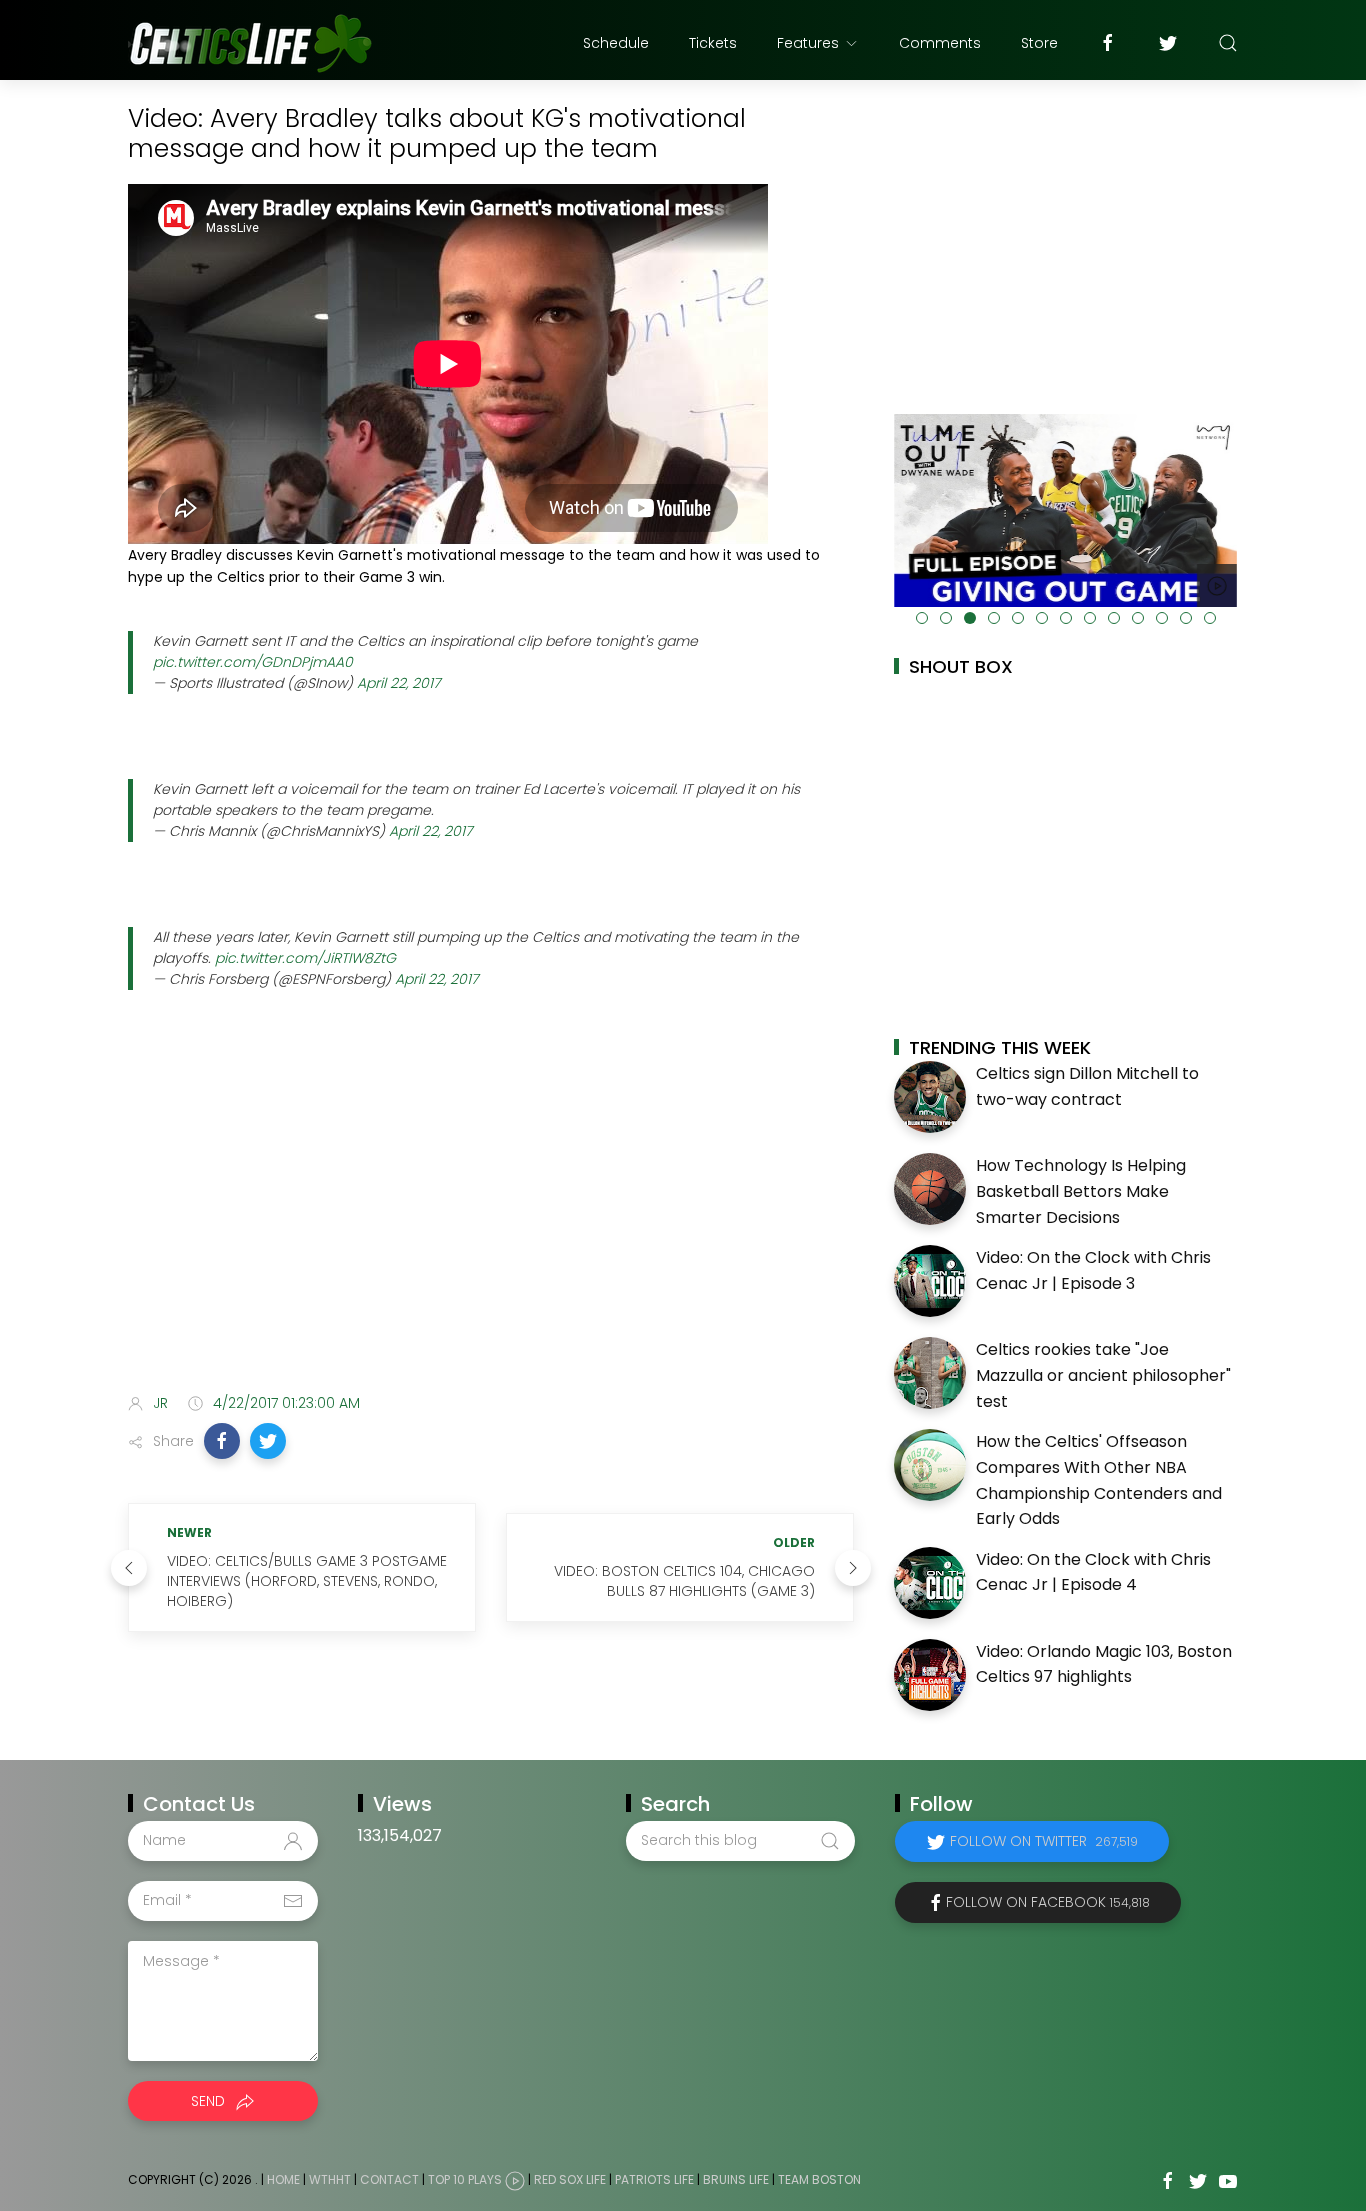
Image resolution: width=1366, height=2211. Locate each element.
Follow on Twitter (1044, 1841)
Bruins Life (736, 2179)
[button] (222, 1441)
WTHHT (330, 2179)
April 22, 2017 (398, 683)
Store (1039, 43)
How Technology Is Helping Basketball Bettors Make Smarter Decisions (1081, 1191)
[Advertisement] (491, 1220)
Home (283, 2179)
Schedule (616, 43)
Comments (940, 43)
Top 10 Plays (465, 2179)
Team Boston (819, 2179)
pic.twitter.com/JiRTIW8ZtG (305, 958)
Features (808, 43)
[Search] (1228, 43)
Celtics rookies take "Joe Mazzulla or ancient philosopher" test (1103, 1375)
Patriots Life (654, 2179)
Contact (389, 2179)
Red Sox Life (570, 2179)
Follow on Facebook (1048, 1902)
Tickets (713, 43)
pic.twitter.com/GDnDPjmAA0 (253, 662)
